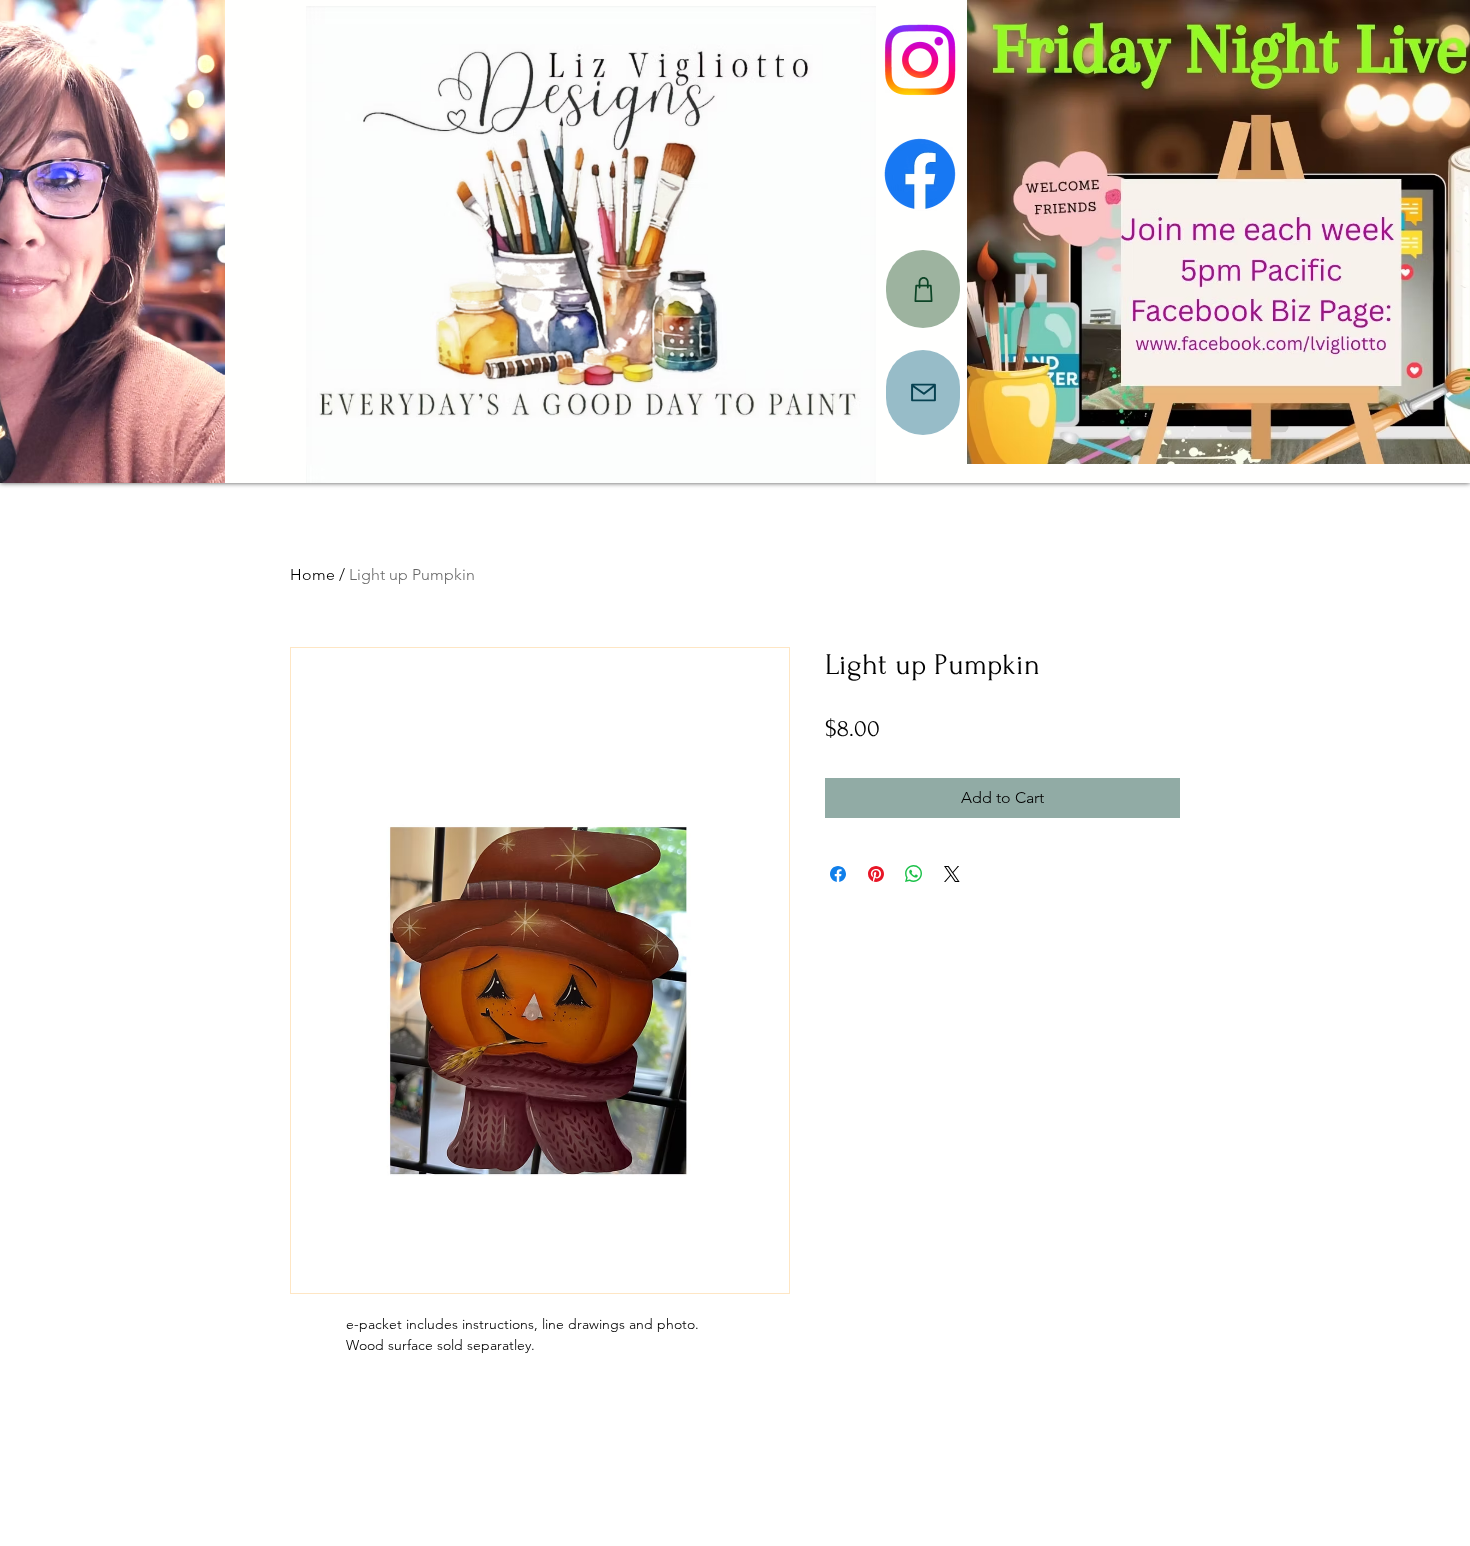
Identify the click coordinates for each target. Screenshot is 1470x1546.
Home (312, 574)
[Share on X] (952, 874)
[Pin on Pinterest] (876, 874)
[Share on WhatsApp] (914, 874)
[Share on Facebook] (838, 874)
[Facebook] (920, 174)
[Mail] (923, 392)
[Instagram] (920, 60)
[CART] (923, 289)
